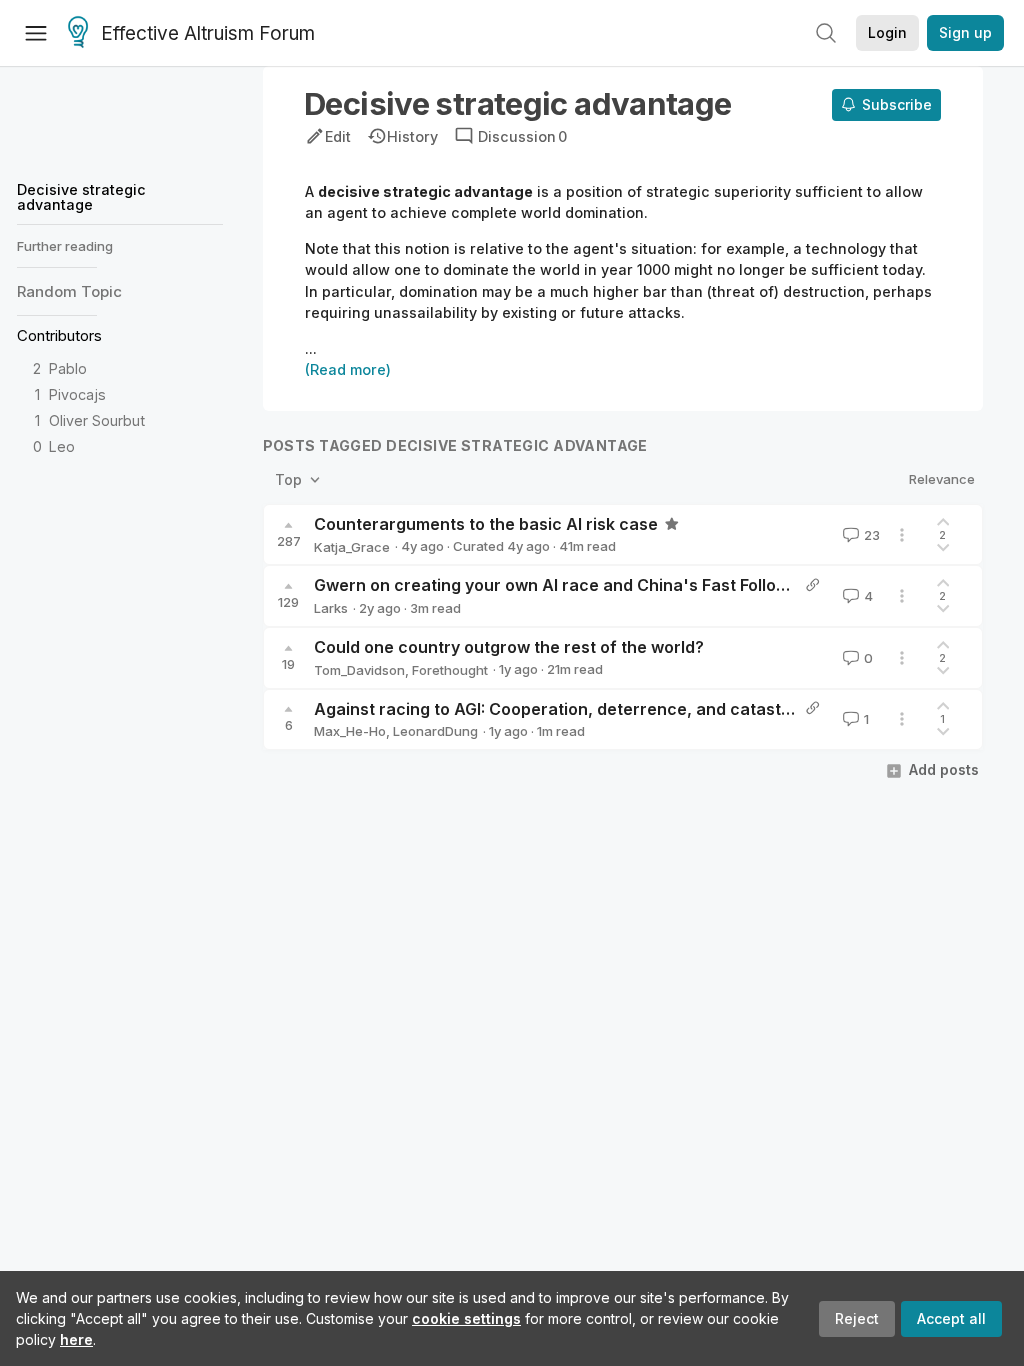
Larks (331, 608)
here (76, 1339)
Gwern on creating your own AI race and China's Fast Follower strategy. (597, 585)
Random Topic (69, 291)
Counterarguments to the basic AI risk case (486, 524)
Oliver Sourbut (97, 420)
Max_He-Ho (350, 731)
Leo (62, 446)
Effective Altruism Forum (208, 33)
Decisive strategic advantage (81, 196)
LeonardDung (435, 731)
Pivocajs (77, 394)
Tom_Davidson (359, 670)
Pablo (68, 368)
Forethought (450, 670)
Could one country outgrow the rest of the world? (509, 647)
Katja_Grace (352, 547)
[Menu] (36, 33)
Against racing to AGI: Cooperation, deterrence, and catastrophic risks (594, 709)
